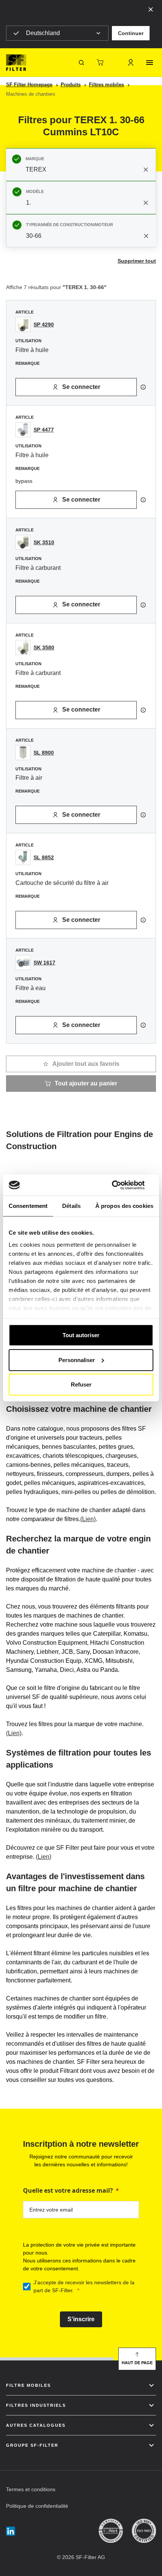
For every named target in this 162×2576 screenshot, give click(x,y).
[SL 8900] (23, 753)
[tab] (81, 165)
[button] (131, 33)
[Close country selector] (151, 9)
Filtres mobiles (106, 85)
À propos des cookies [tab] (124, 1206)
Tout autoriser (81, 1335)
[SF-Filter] (16, 63)
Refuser (81, 1384)
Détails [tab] (71, 1206)
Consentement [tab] (28, 1206)
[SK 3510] (23, 542)
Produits (71, 85)
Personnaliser (77, 1360)
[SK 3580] (23, 647)
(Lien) (88, 1519)
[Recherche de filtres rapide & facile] (81, 63)
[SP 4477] (23, 430)
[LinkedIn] (11, 2531)
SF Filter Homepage (29, 85)
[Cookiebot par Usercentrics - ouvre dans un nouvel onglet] (120, 1185)
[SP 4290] (23, 324)
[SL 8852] (23, 857)
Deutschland (43, 33)
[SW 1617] (23, 963)
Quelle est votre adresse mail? (68, 2190)
